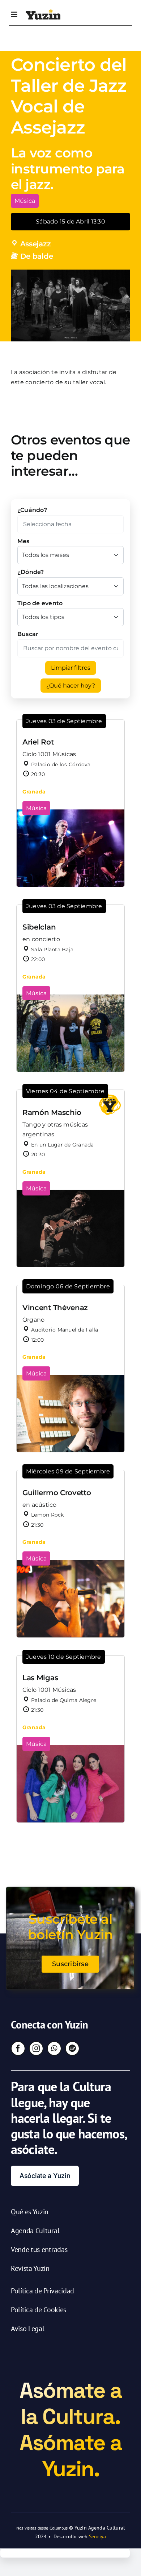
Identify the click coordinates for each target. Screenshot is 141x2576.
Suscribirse (70, 1964)
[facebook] (18, 2048)
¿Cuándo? (32, 510)
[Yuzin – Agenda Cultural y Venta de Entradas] (43, 12)
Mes (23, 541)
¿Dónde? (31, 572)
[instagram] (36, 2048)
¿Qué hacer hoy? (71, 686)
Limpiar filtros (71, 668)
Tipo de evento (40, 603)
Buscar (28, 634)
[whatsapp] (54, 2048)
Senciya (97, 2536)
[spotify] (72, 2048)
